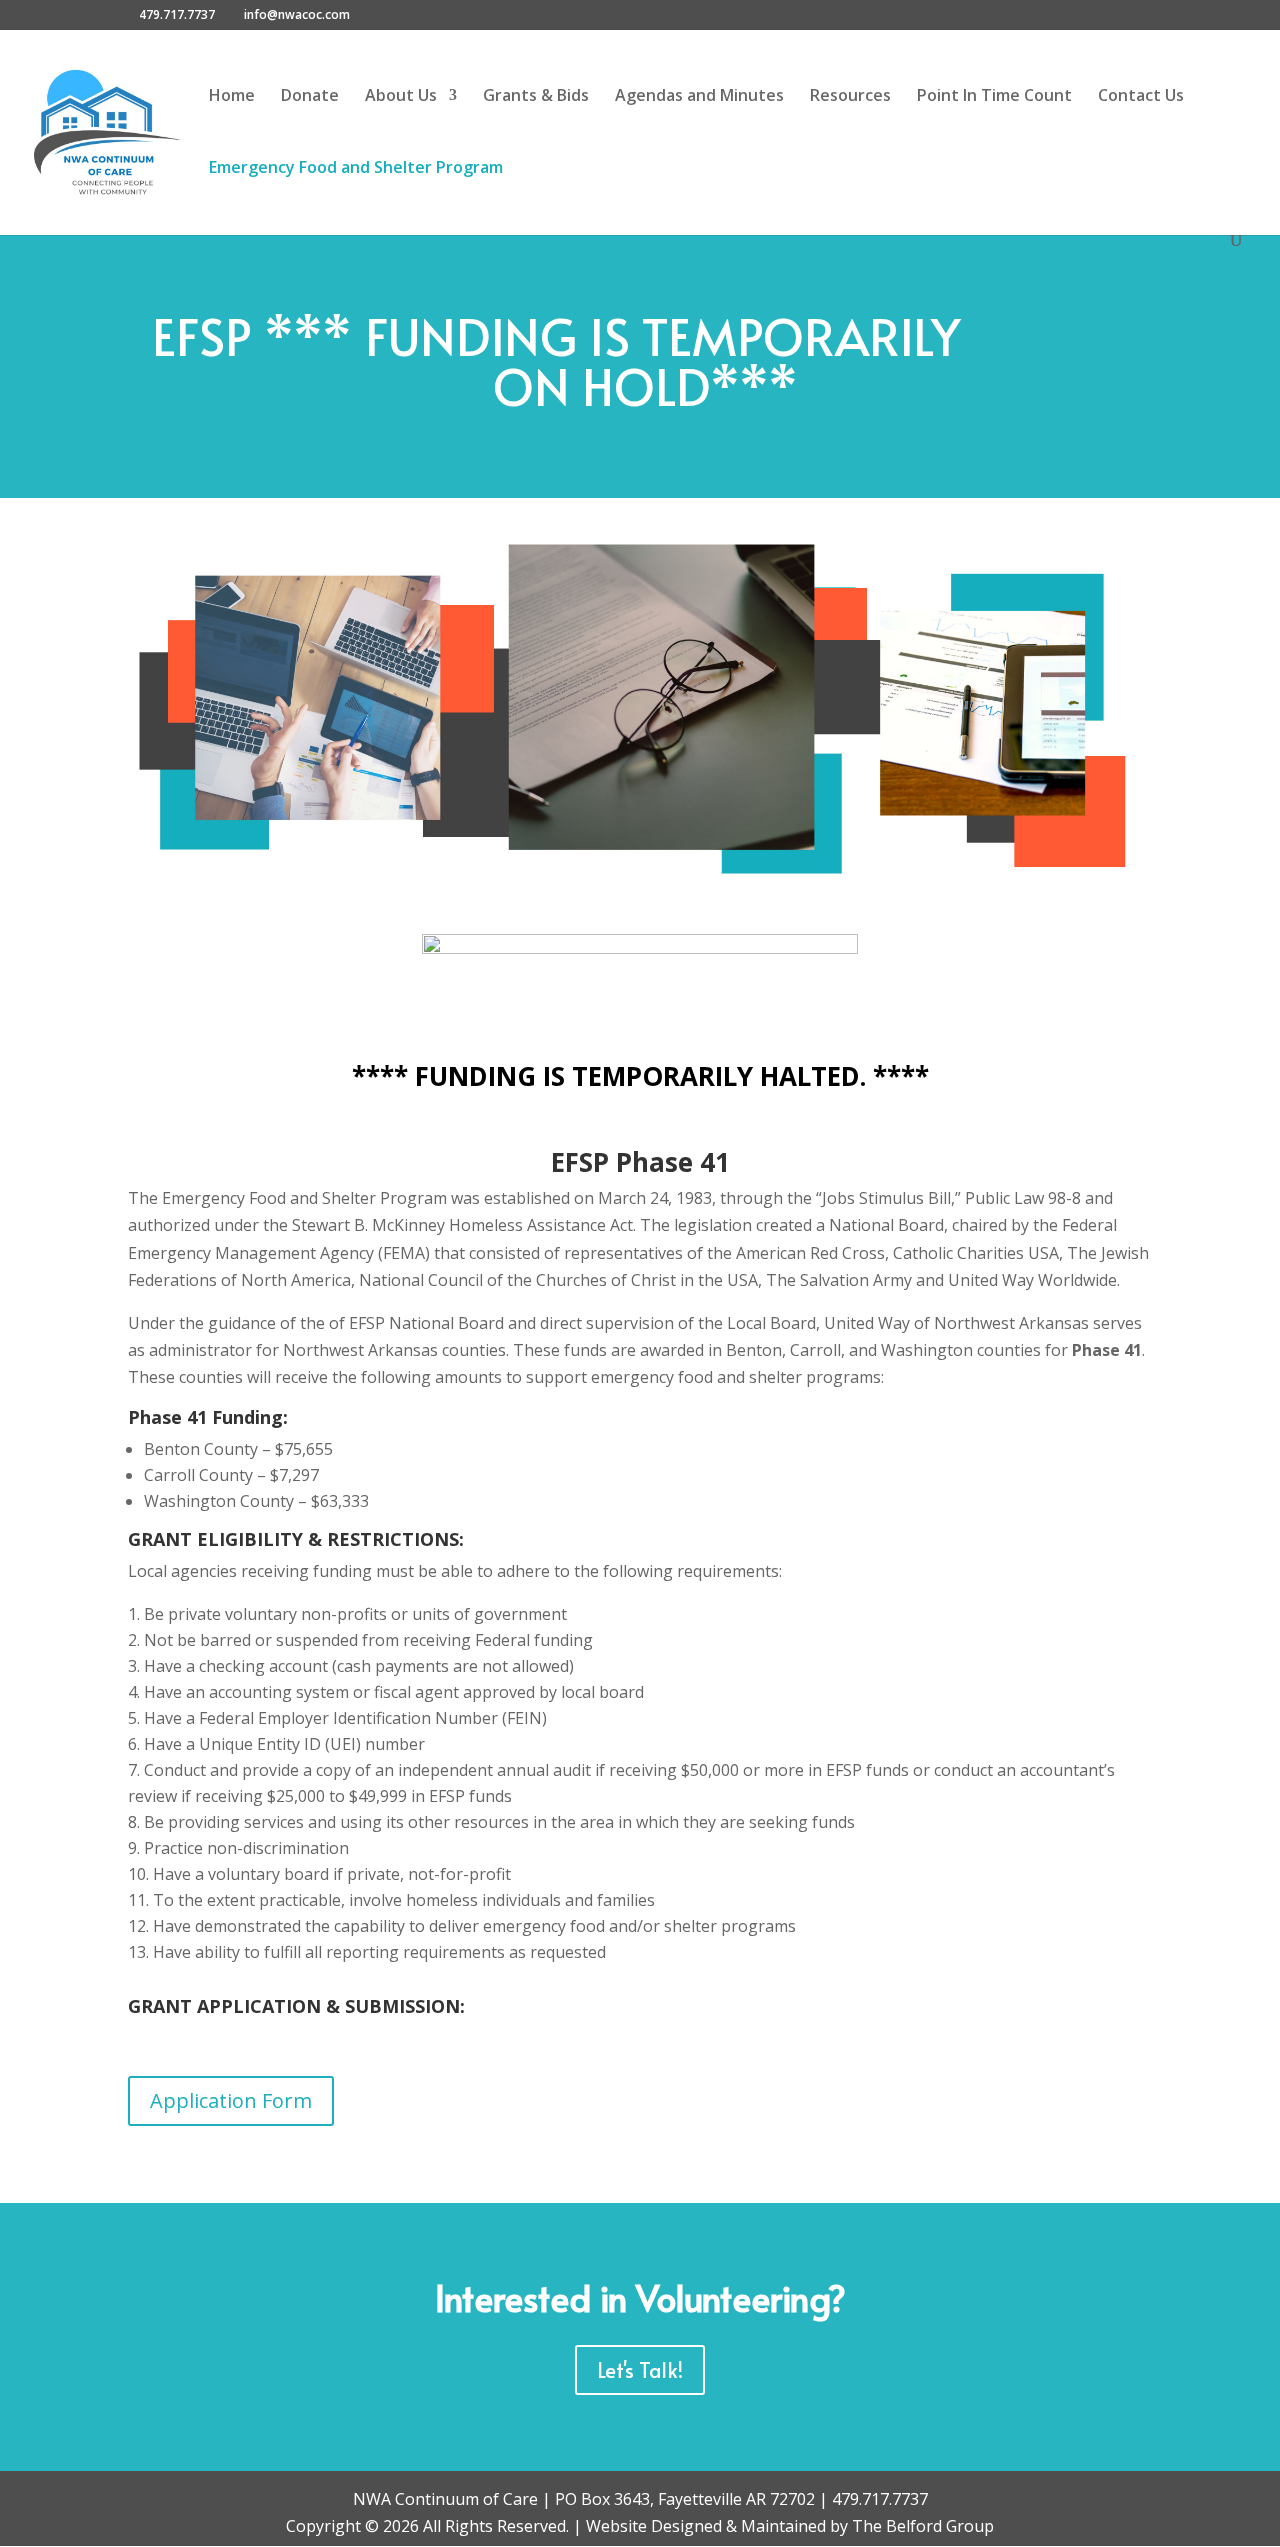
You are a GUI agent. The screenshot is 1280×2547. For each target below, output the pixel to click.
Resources (850, 97)
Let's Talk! (640, 2370)
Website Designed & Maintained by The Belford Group (790, 2526)
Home (232, 97)
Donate (310, 97)
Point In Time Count (994, 97)
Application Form (231, 2100)
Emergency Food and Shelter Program (356, 169)
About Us (401, 97)
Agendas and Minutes (699, 97)
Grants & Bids (536, 97)
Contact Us (1141, 97)
